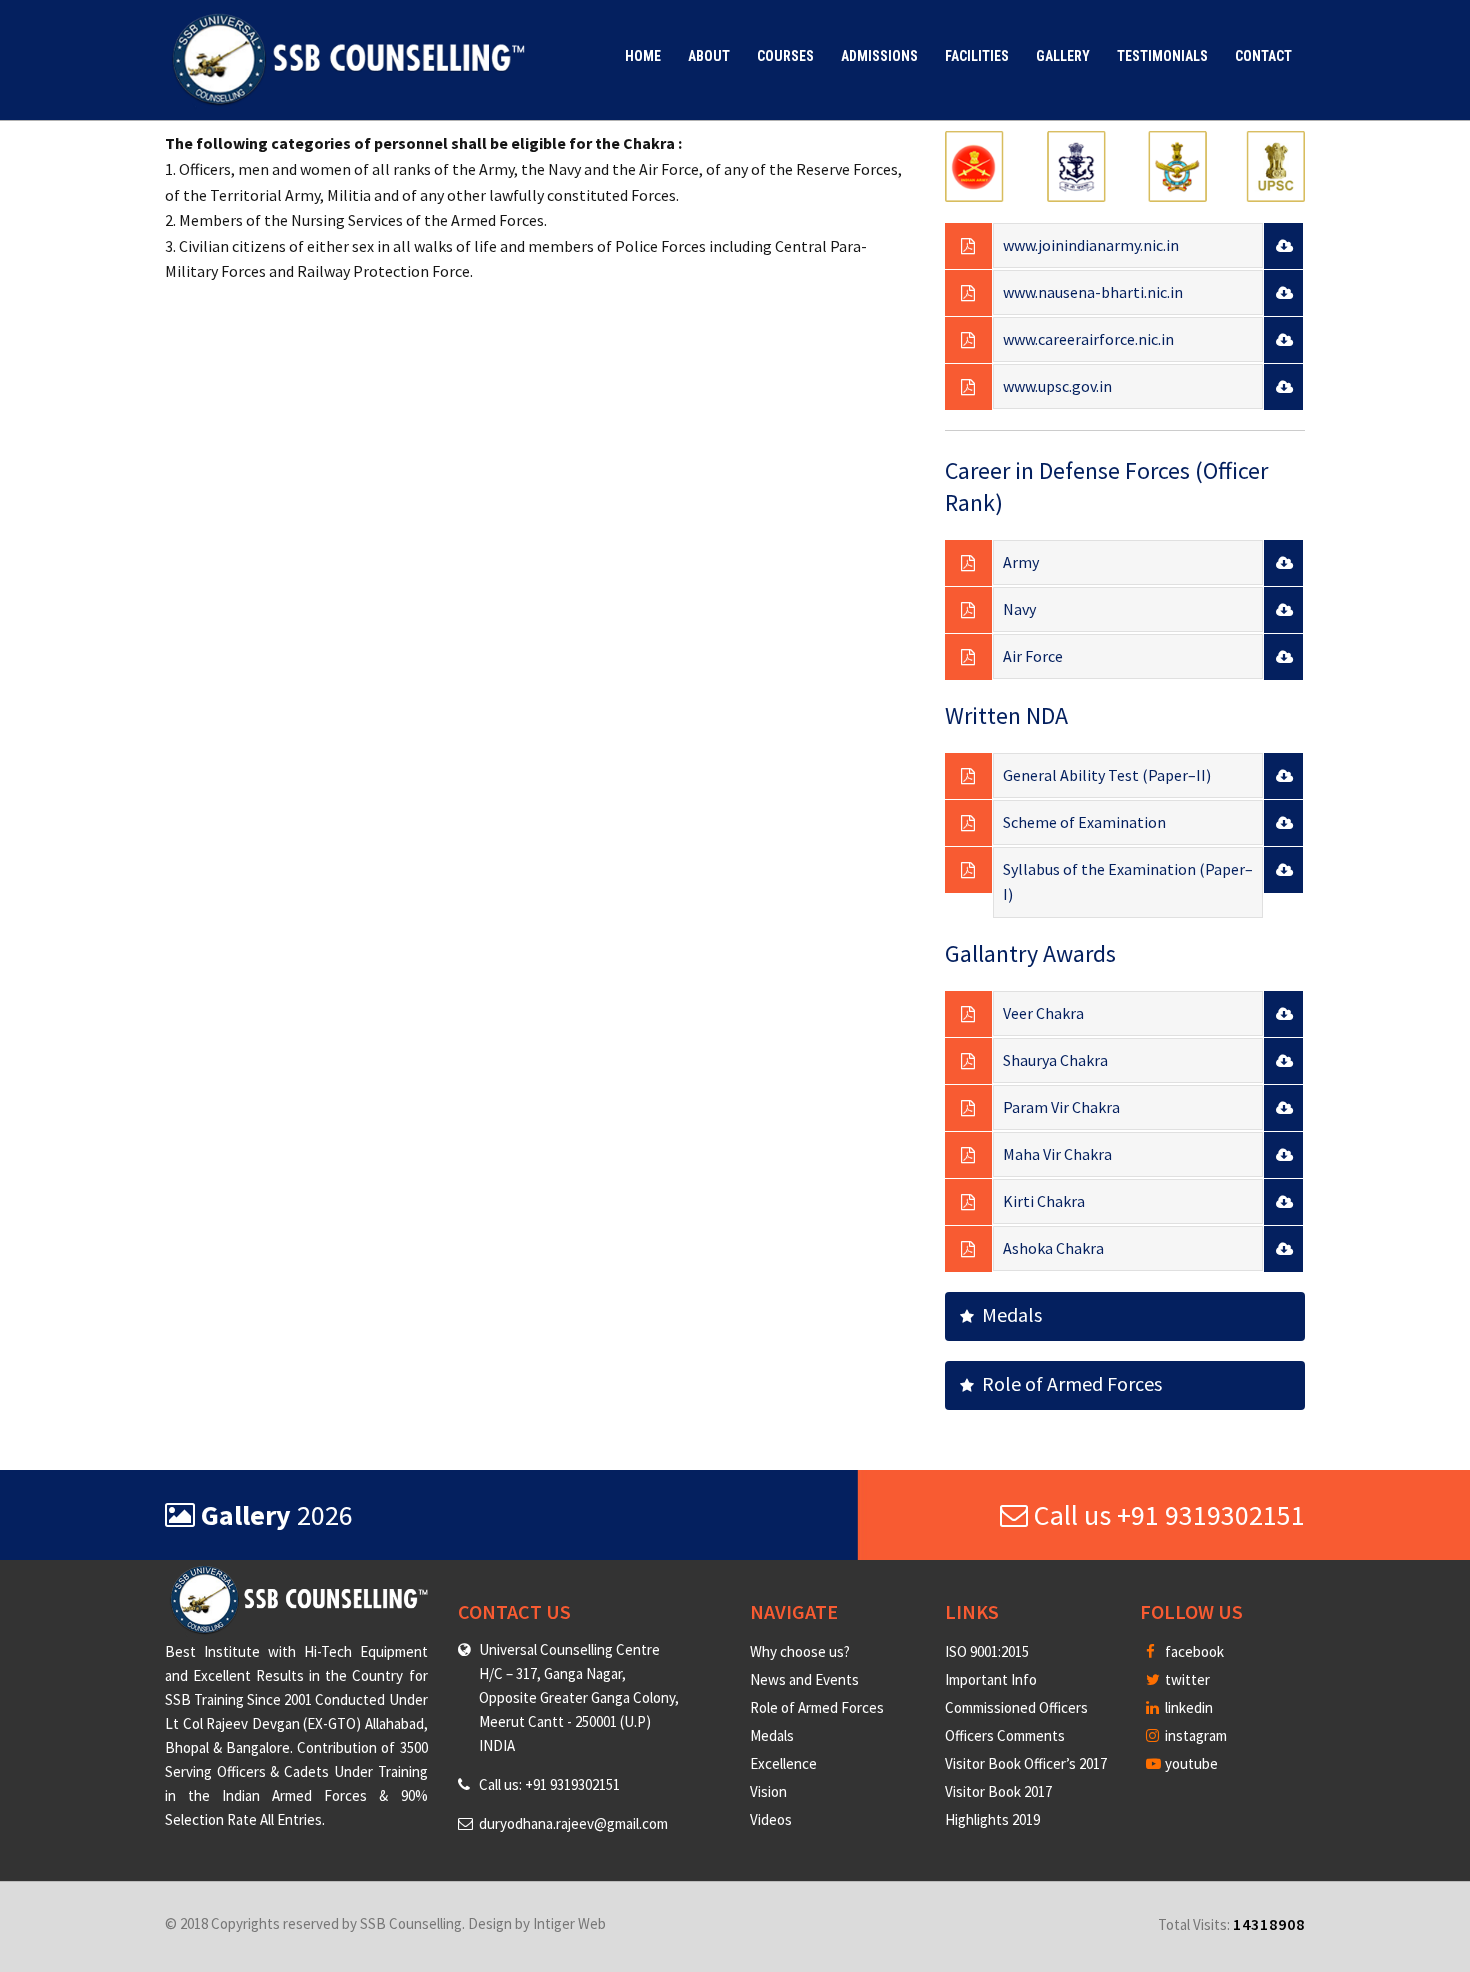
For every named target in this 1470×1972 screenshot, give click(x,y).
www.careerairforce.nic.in (1088, 339)
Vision (768, 1791)
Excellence (783, 1763)
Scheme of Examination (1084, 822)
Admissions (879, 56)
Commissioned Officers (1016, 1707)
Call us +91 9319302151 (1166, 1515)
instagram (1194, 1735)
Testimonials (1162, 56)
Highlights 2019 (992, 1819)
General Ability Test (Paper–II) (1107, 775)
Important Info (991, 1679)
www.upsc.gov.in (1057, 386)
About (709, 56)
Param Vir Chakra (1061, 1107)
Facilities (977, 56)
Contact (1263, 56)
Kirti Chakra (1044, 1201)
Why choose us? (800, 1651)
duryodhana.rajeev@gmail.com (573, 1823)
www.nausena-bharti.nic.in (1093, 292)
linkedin (1187, 1707)
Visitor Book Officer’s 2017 (1026, 1763)
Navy (1019, 609)
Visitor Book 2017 (998, 1791)
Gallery (1063, 56)
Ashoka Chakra (1053, 1248)
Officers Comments (1005, 1735)
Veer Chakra (1043, 1013)
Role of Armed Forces (1068, 1383)
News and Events (804, 1679)
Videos (771, 1819)
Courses (785, 56)
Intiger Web (569, 1923)
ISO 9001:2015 (987, 1651)
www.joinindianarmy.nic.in (1091, 245)
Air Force (1033, 656)
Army (1021, 562)
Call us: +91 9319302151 (549, 1784)
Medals (1008, 1314)
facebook (1193, 1651)
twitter (1186, 1679)
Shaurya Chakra (1055, 1060)
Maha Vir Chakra (1057, 1154)
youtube (1190, 1763)
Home (643, 56)
